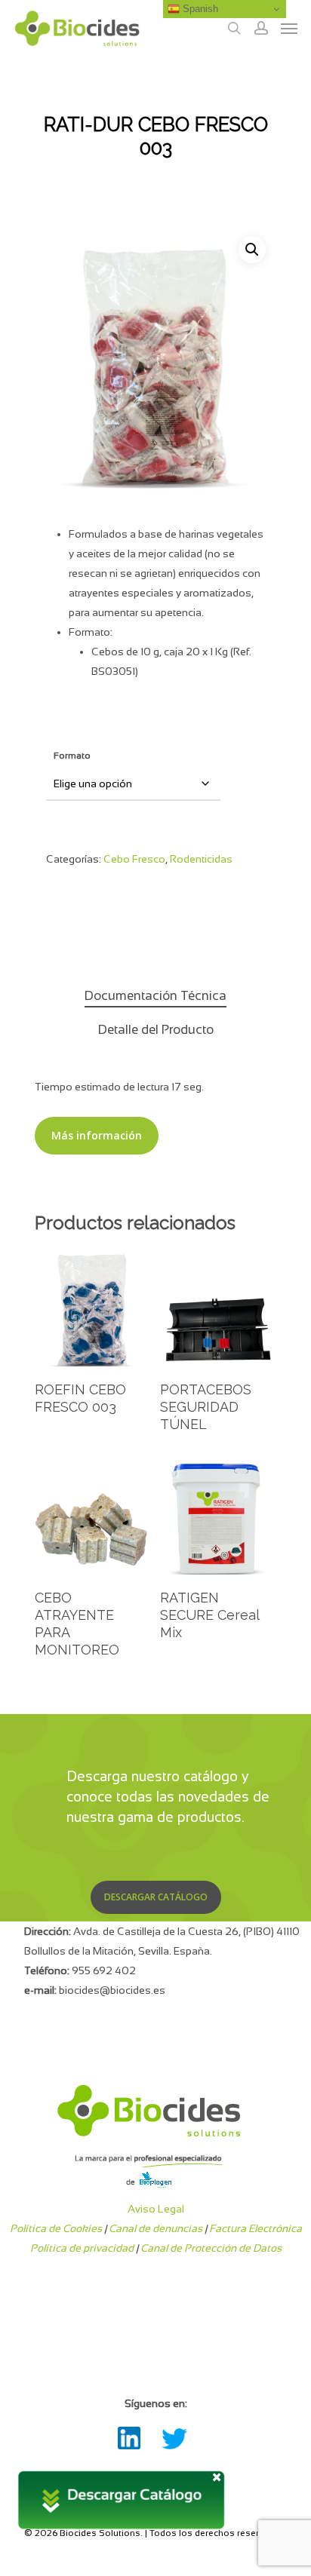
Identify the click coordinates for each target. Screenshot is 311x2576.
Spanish (199, 9)
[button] (252, 250)
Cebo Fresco (134, 859)
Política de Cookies (56, 2228)
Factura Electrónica (256, 2228)
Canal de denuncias (155, 2228)
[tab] (155, 997)
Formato (72, 756)
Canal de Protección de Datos (211, 2248)
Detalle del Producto (156, 1030)
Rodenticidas (201, 859)
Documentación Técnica (155, 996)
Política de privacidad (82, 2248)
